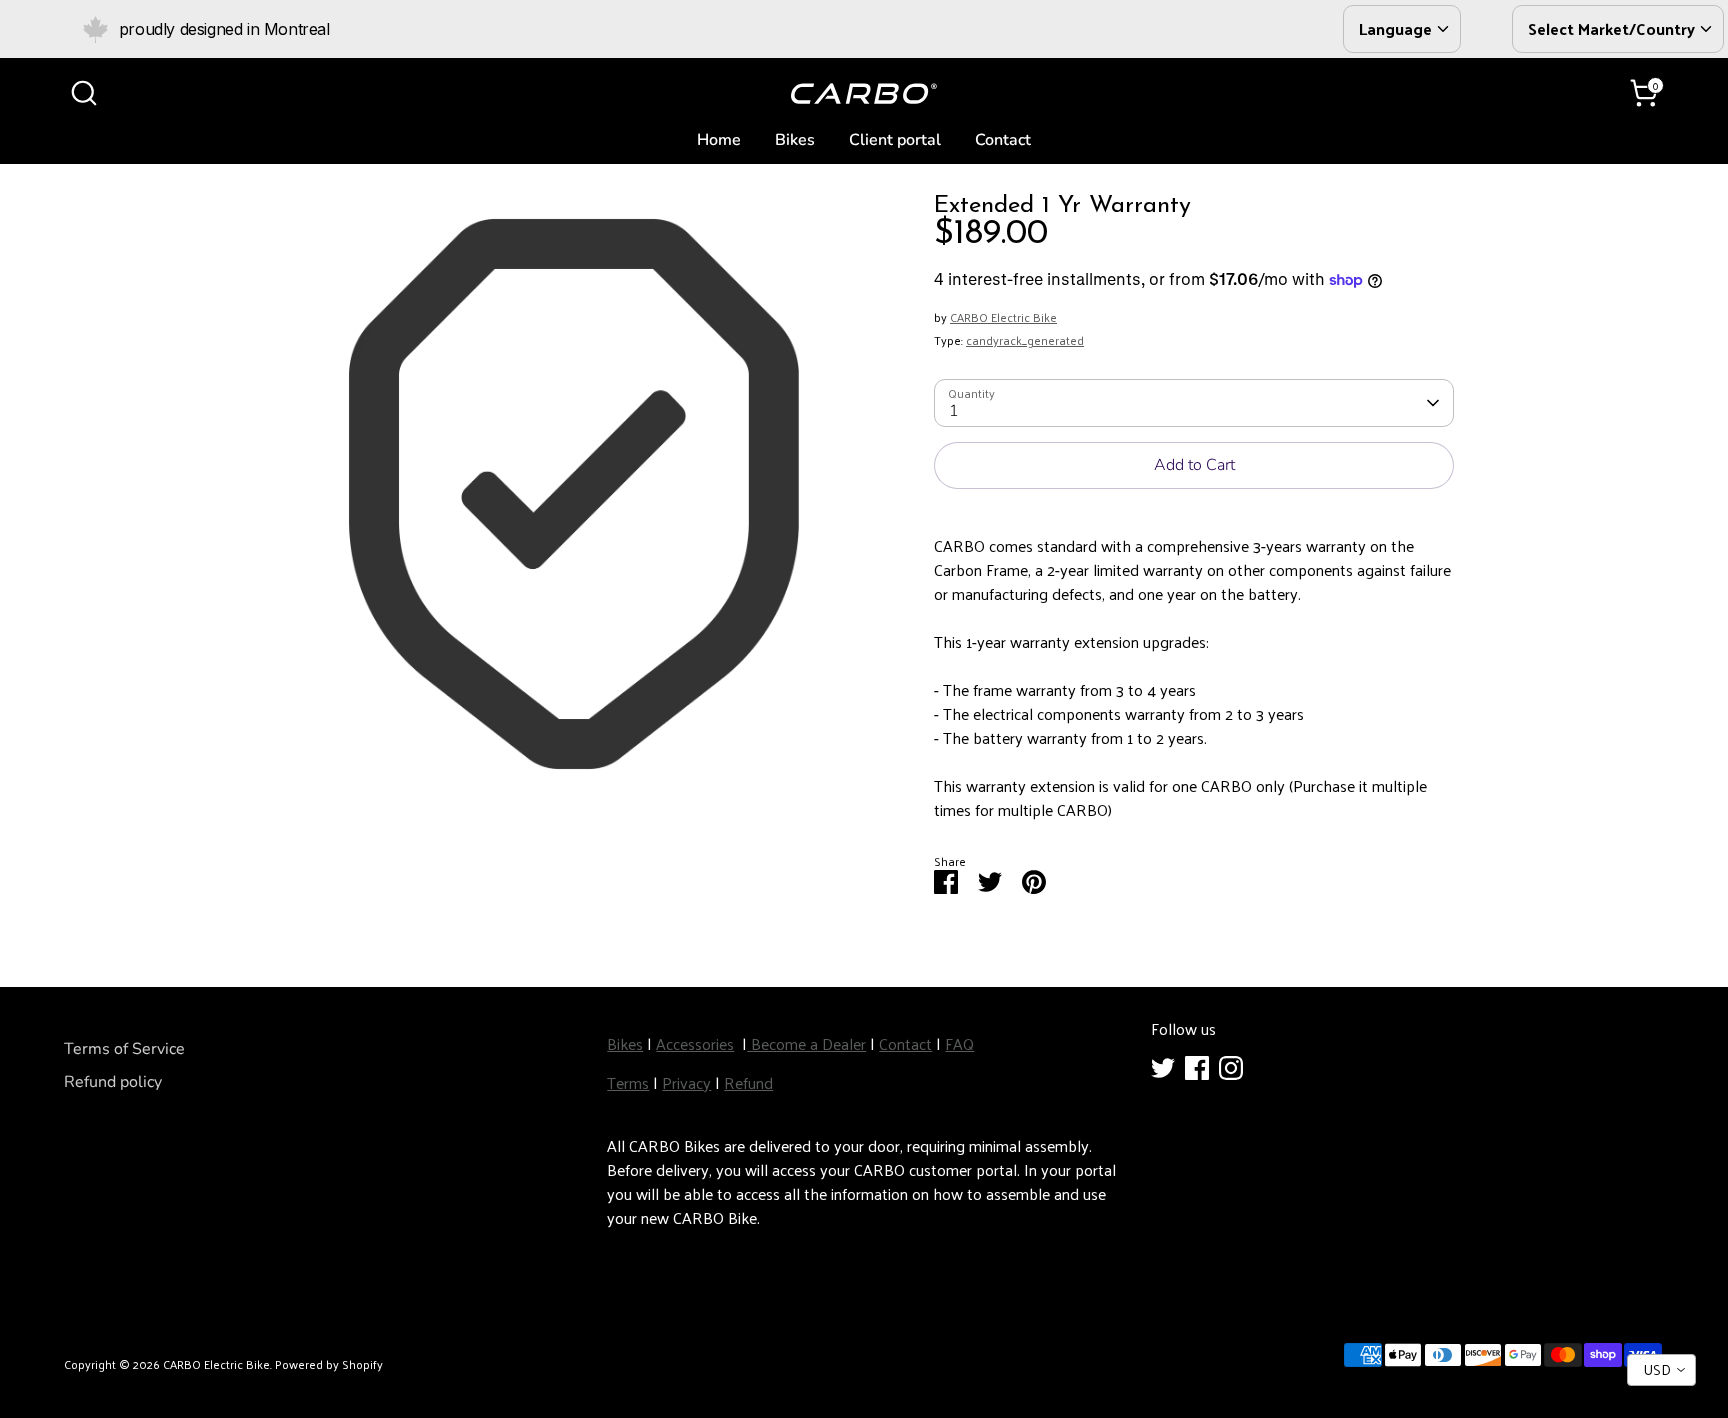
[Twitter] (1163, 1068)
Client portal (895, 140)
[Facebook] (1197, 1068)
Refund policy (113, 1082)
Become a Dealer (806, 1043)
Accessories (695, 1043)
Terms (628, 1082)
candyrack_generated (1025, 340)
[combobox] (1661, 1370)
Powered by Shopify (329, 1364)
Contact (1003, 140)
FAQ (959, 1043)
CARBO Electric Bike (1003, 317)
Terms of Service (124, 1049)
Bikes (795, 140)
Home (719, 140)
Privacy (686, 1082)
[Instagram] (1231, 1068)
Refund (748, 1082)
